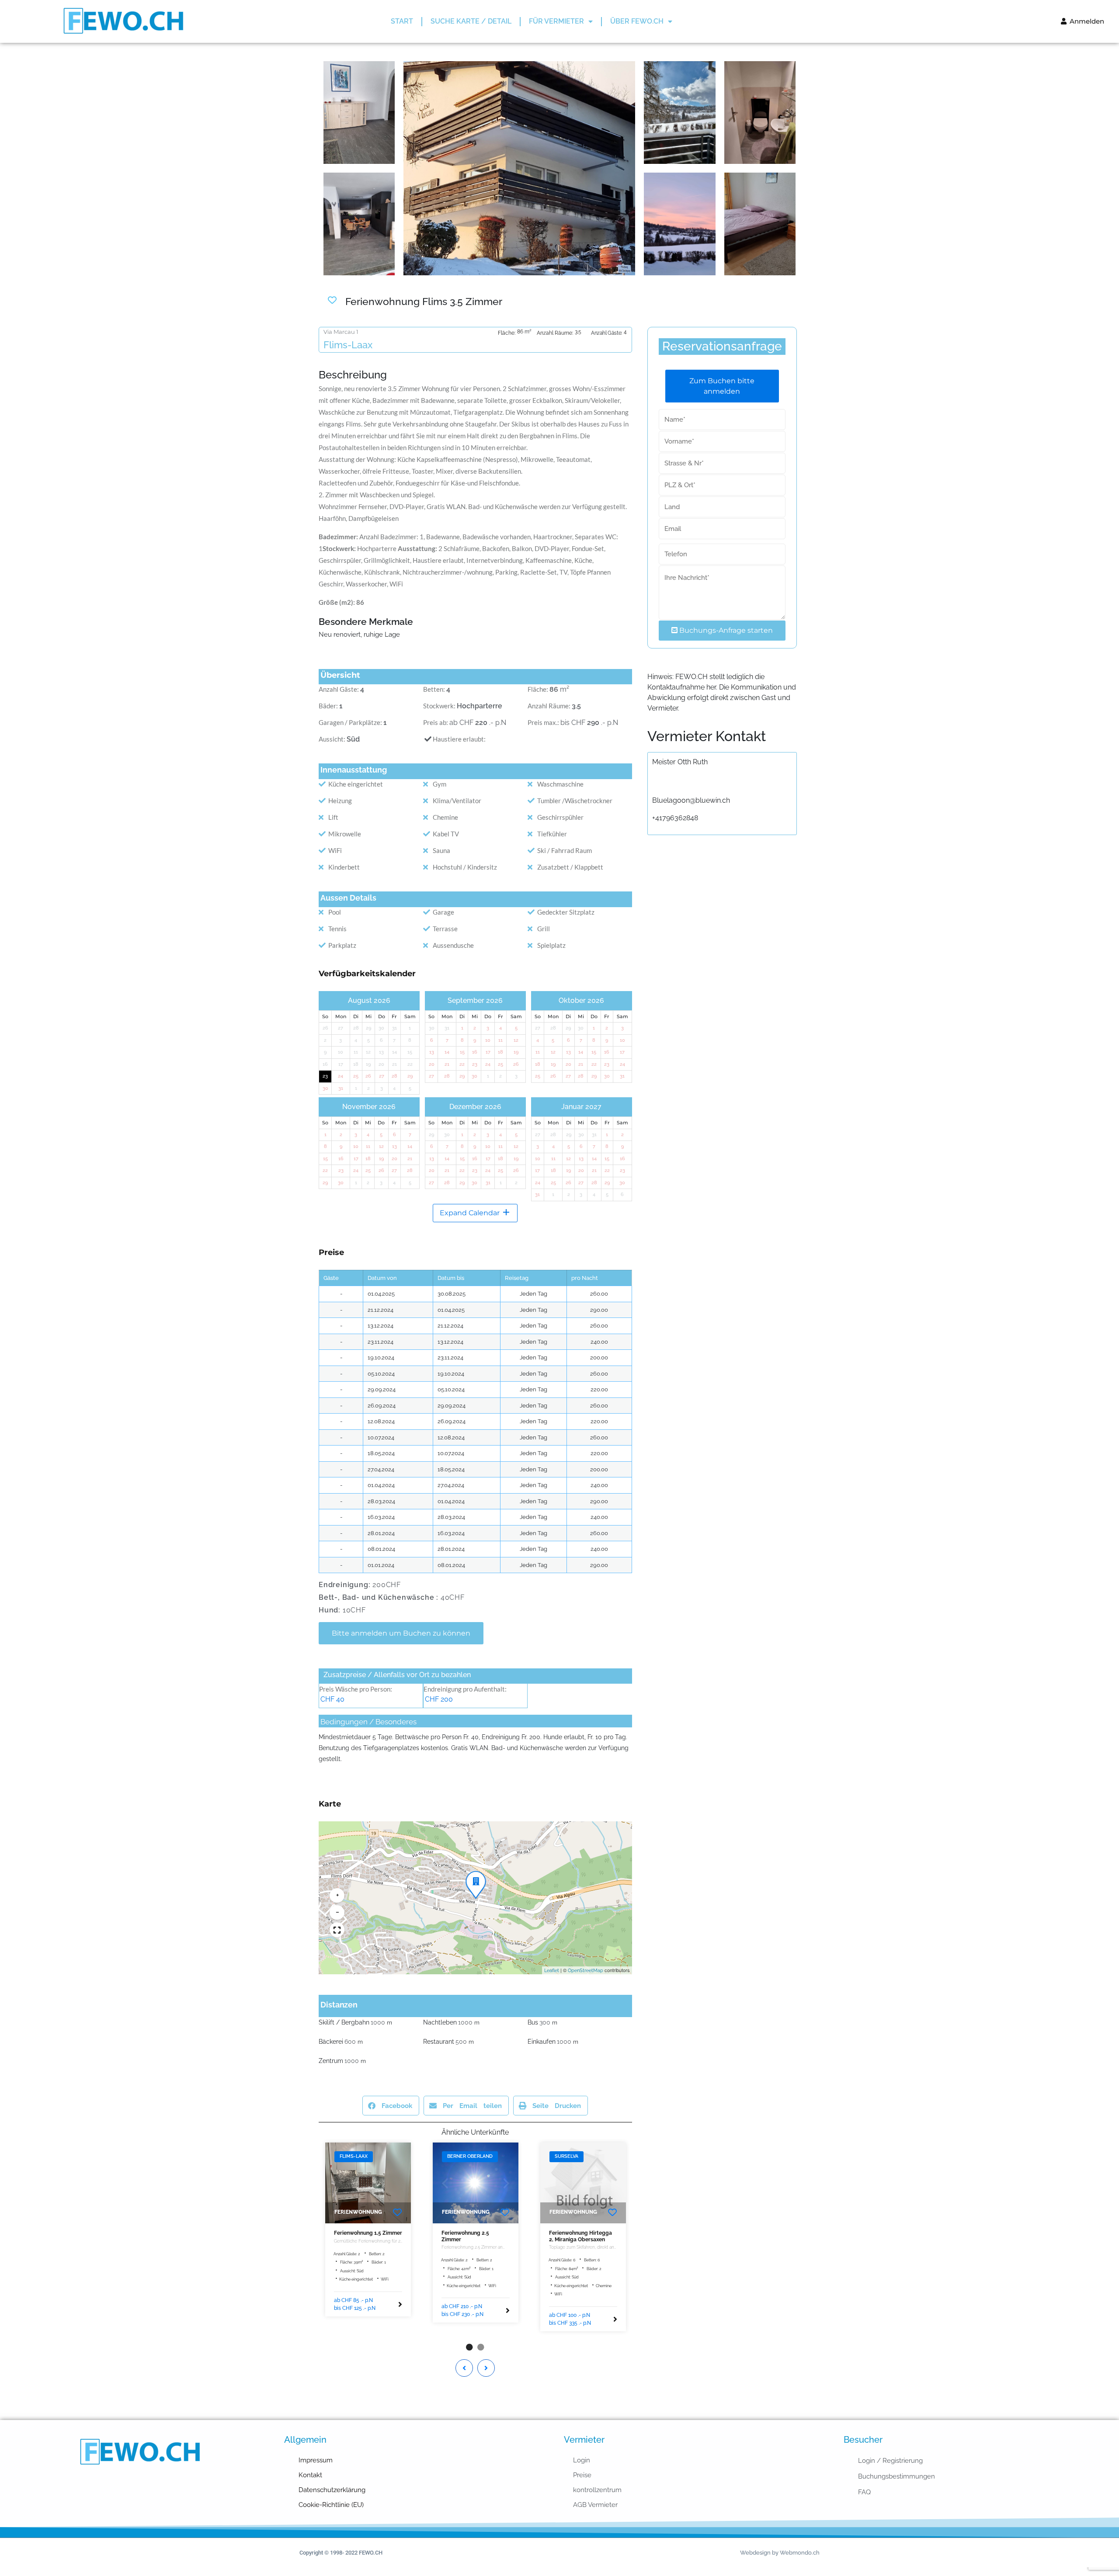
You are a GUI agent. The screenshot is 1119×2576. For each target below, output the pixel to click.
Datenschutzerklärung (332, 2490)
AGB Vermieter (595, 2505)
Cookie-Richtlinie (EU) (331, 2505)
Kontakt (310, 2475)
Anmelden (1086, 21)
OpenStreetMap (586, 1971)
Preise (582, 2475)
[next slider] (506, 2183)
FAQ (864, 2492)
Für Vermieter (556, 21)
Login (582, 2460)
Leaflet (552, 1971)
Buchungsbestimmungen (897, 2476)
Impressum (316, 2460)
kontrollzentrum (597, 2490)
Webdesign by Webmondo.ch (780, 2553)
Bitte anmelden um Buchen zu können (401, 1633)
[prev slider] (445, 2183)
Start (402, 21)
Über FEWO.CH (637, 21)
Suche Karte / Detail (471, 21)
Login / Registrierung (890, 2461)
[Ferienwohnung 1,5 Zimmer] (368, 2183)
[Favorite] (397, 2213)
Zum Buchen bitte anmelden (722, 386)
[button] (474, 1879)
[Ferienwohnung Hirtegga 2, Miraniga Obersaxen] (583, 2183)
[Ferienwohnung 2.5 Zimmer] (476, 2183)
